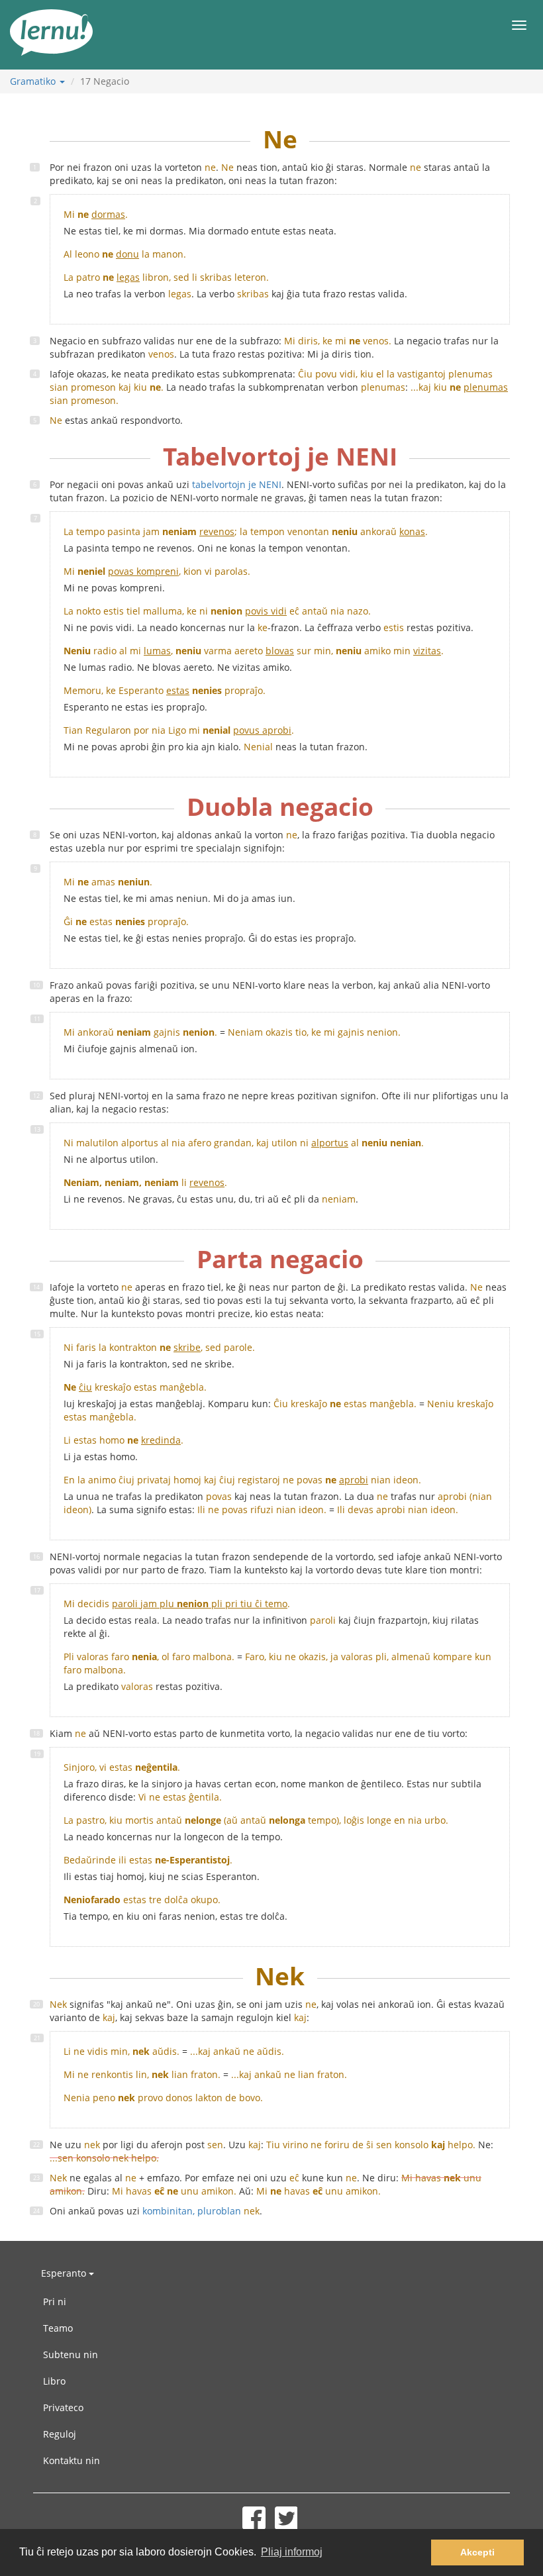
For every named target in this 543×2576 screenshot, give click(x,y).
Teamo (58, 2328)
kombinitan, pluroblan (201, 2211)
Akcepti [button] (477, 2552)
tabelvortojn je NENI (237, 484)
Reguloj (60, 2434)
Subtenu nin (71, 2354)
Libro (54, 2381)
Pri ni (55, 2302)
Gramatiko (34, 81)
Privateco (63, 2407)
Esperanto (65, 2273)
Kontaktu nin (72, 2460)
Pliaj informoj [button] (292, 2552)
